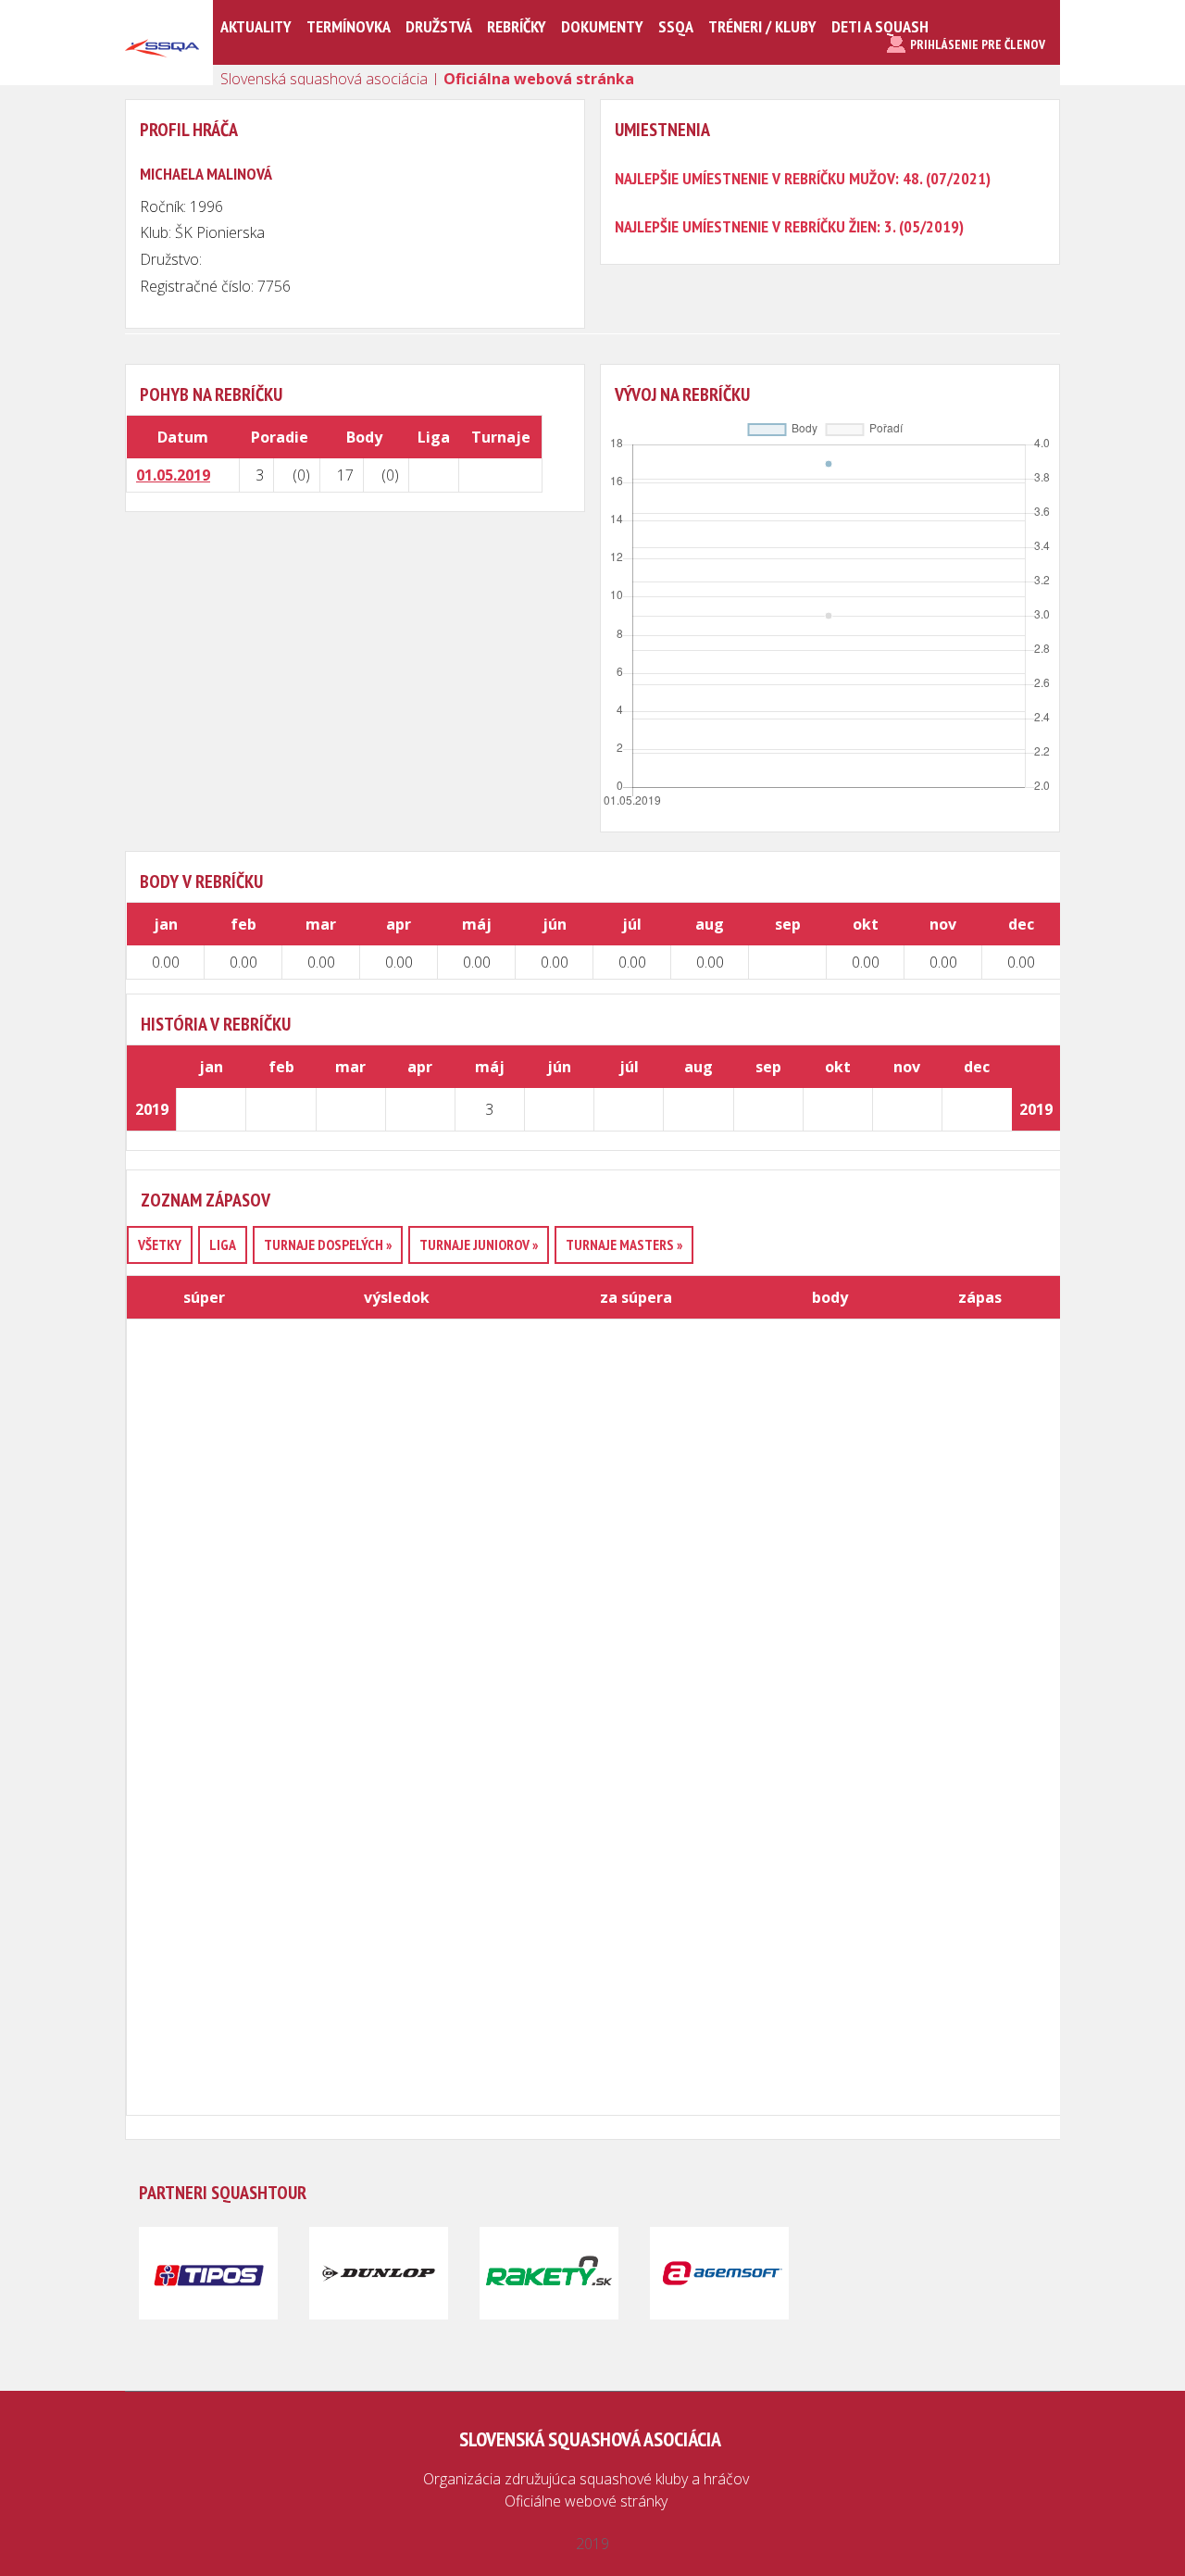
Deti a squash (880, 26)
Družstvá (439, 26)
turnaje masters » (624, 1244)
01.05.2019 (173, 475)
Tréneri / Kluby (762, 26)
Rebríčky (517, 26)
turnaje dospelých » (328, 1244)
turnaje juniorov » (479, 1244)
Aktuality (256, 26)
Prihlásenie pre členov (978, 44)
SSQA (676, 26)
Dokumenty (602, 26)
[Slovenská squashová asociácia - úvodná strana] (162, 78)
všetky (160, 1244)
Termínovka (349, 26)
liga (223, 1244)
